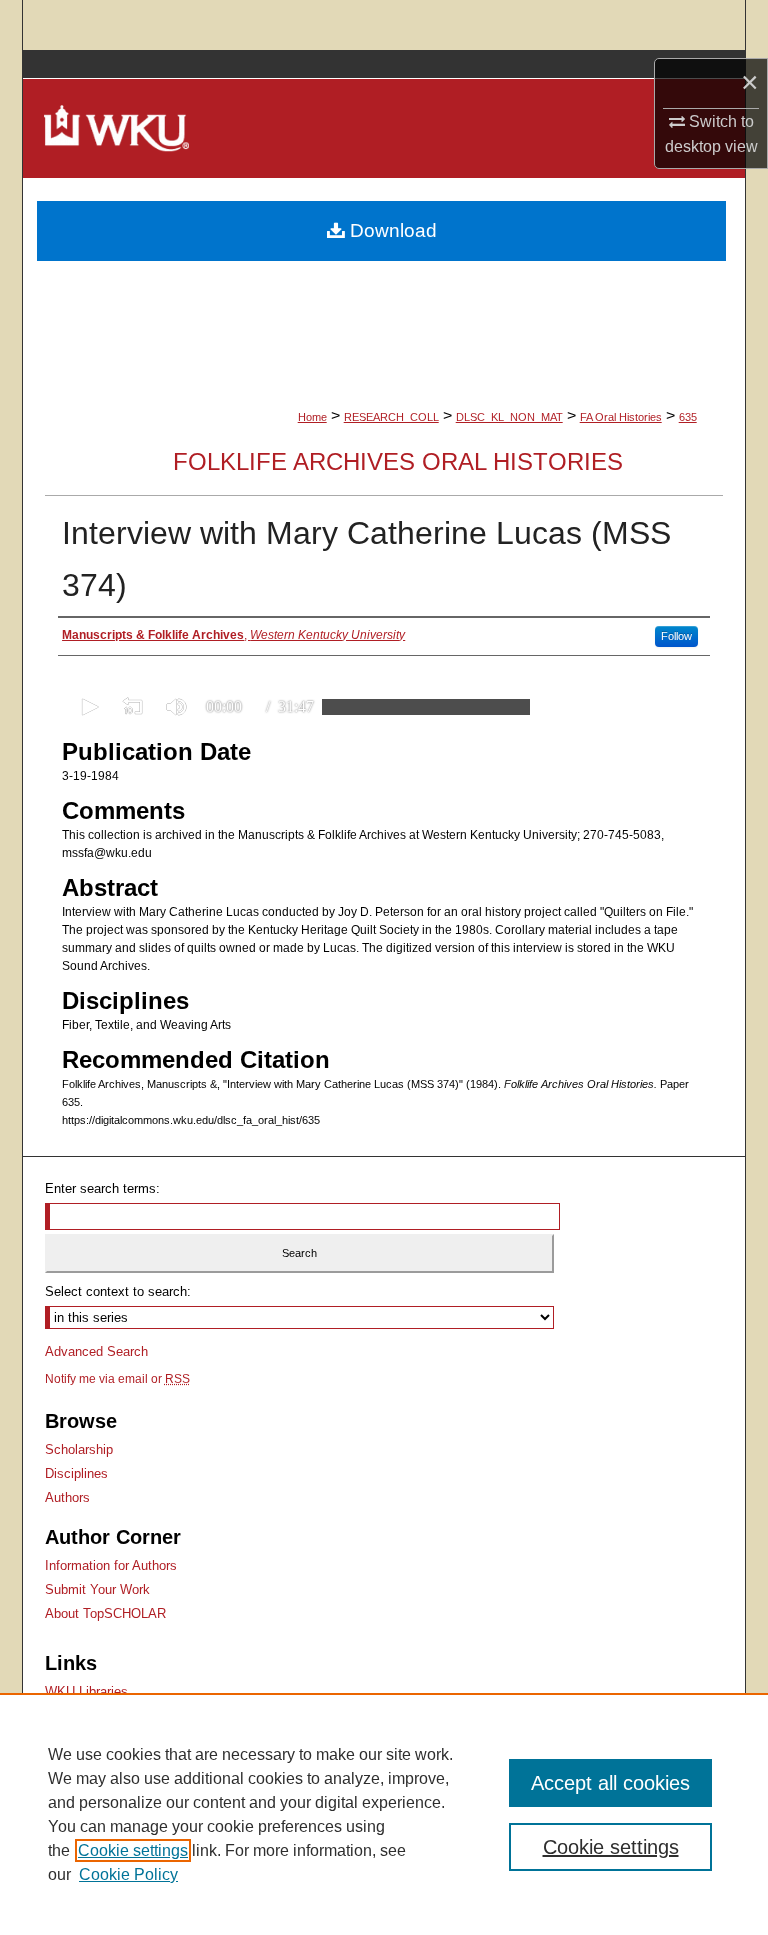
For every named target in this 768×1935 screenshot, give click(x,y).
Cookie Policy (128, 1874)
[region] (384, 1814)
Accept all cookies (610, 1783)
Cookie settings (133, 1850)
